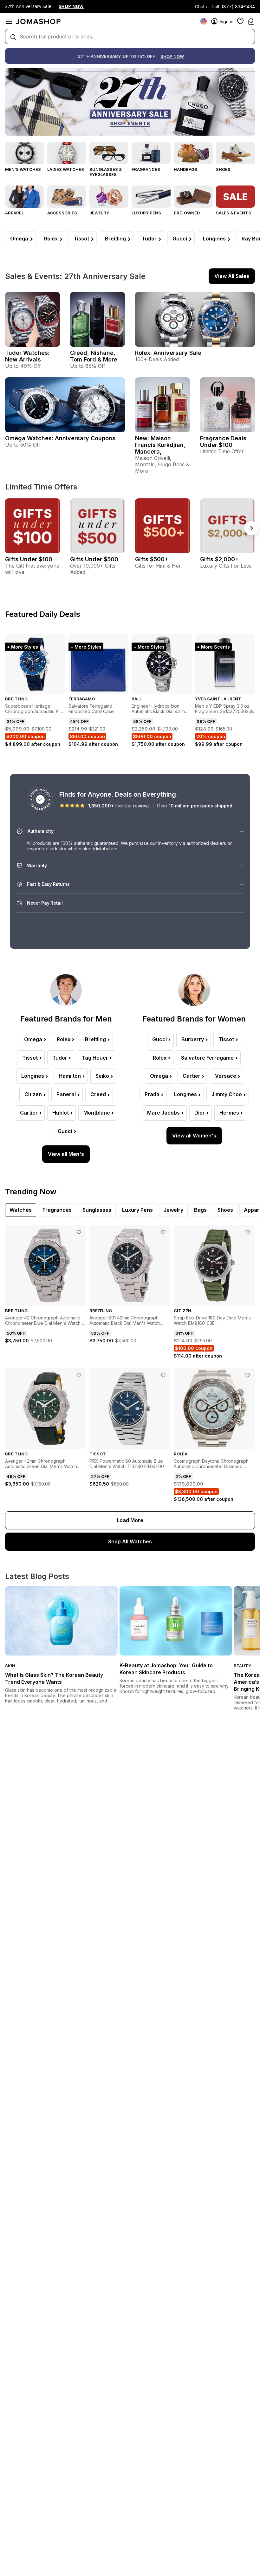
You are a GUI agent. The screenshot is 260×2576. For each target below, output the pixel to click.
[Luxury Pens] (151, 197)
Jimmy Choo (227, 1094)
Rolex (51, 239)
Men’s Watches (23, 169)
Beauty (242, 1666)
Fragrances (146, 169)
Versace (226, 1076)
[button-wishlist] (240, 21)
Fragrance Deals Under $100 (223, 442)
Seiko (102, 1076)
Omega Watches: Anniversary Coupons (60, 438)
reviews (141, 806)
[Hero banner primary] (130, 102)
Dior (200, 1113)
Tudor (149, 239)
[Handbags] (193, 153)
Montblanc (97, 1113)
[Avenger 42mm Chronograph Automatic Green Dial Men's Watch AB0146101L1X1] (79, 1375)
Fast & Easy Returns (48, 884)
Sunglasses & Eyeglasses (106, 172)
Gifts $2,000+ (219, 559)
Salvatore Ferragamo (207, 1058)
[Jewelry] (109, 197)
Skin (10, 1666)
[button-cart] (251, 21)
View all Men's (66, 1154)
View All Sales (232, 276)
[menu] (9, 21)
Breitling (115, 239)
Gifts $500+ (152, 559)
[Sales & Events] (235, 197)
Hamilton (70, 1076)
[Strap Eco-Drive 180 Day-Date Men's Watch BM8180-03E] (248, 1232)
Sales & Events (234, 213)
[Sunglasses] (109, 153)
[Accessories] (67, 197)
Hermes (229, 1113)
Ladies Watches (66, 169)
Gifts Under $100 (29, 559)
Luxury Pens (146, 213)
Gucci (180, 239)
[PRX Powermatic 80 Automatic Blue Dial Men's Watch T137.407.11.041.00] (163, 1375)
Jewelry (99, 213)
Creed (98, 1094)
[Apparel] (25, 197)
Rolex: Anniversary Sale (168, 353)
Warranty (37, 865)
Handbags (185, 169)
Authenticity (41, 831)
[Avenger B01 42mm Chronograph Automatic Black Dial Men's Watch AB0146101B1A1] (163, 1232)
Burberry (193, 1039)
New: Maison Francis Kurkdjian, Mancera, (160, 445)
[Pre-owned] (193, 197)
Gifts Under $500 (94, 559)
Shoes (223, 169)
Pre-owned (187, 213)
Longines (214, 239)
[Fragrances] (151, 153)
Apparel (14, 213)
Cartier (29, 1113)
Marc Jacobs (163, 1113)
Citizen (33, 1094)
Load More (130, 1520)
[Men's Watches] (25, 153)
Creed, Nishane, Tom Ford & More (94, 356)
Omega (19, 239)
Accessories (62, 213)
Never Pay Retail (45, 903)
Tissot (81, 239)
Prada (152, 1094)
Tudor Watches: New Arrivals (27, 356)
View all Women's (194, 1136)
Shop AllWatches (130, 1541)
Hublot (61, 1113)
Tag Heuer (95, 1058)
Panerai (66, 1094)
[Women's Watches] (67, 153)
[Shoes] (235, 153)
